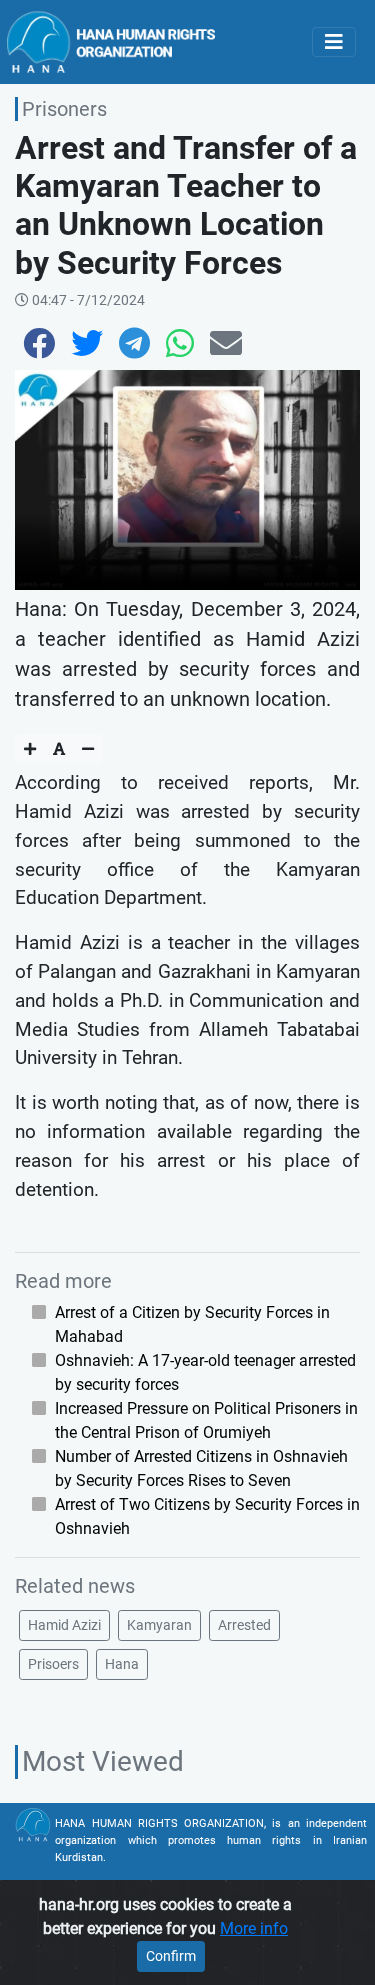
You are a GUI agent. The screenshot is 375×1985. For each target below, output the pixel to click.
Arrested (244, 1625)
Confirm (171, 1956)
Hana (122, 1664)
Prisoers (53, 1664)
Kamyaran (159, 1625)
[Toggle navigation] (334, 42)
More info (254, 1928)
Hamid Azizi (64, 1625)
